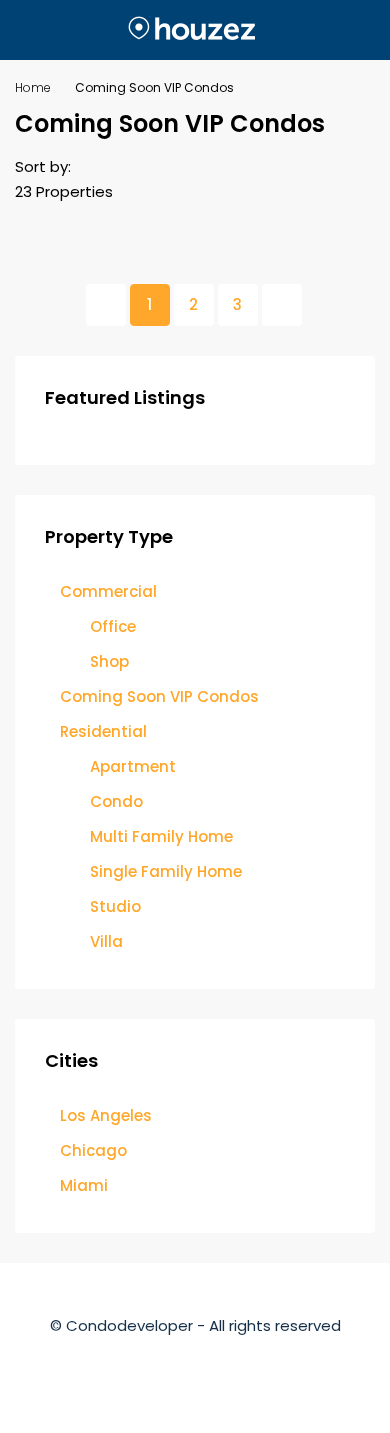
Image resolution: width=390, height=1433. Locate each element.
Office (113, 626)
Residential (103, 731)
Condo (116, 801)
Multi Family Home (161, 836)
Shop (109, 661)
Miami (84, 1185)
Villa (106, 941)
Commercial (108, 591)
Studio (115, 906)
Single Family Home (166, 871)
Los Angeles (106, 1115)
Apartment (133, 766)
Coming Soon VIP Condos (159, 696)
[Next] (282, 305)
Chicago (93, 1150)
